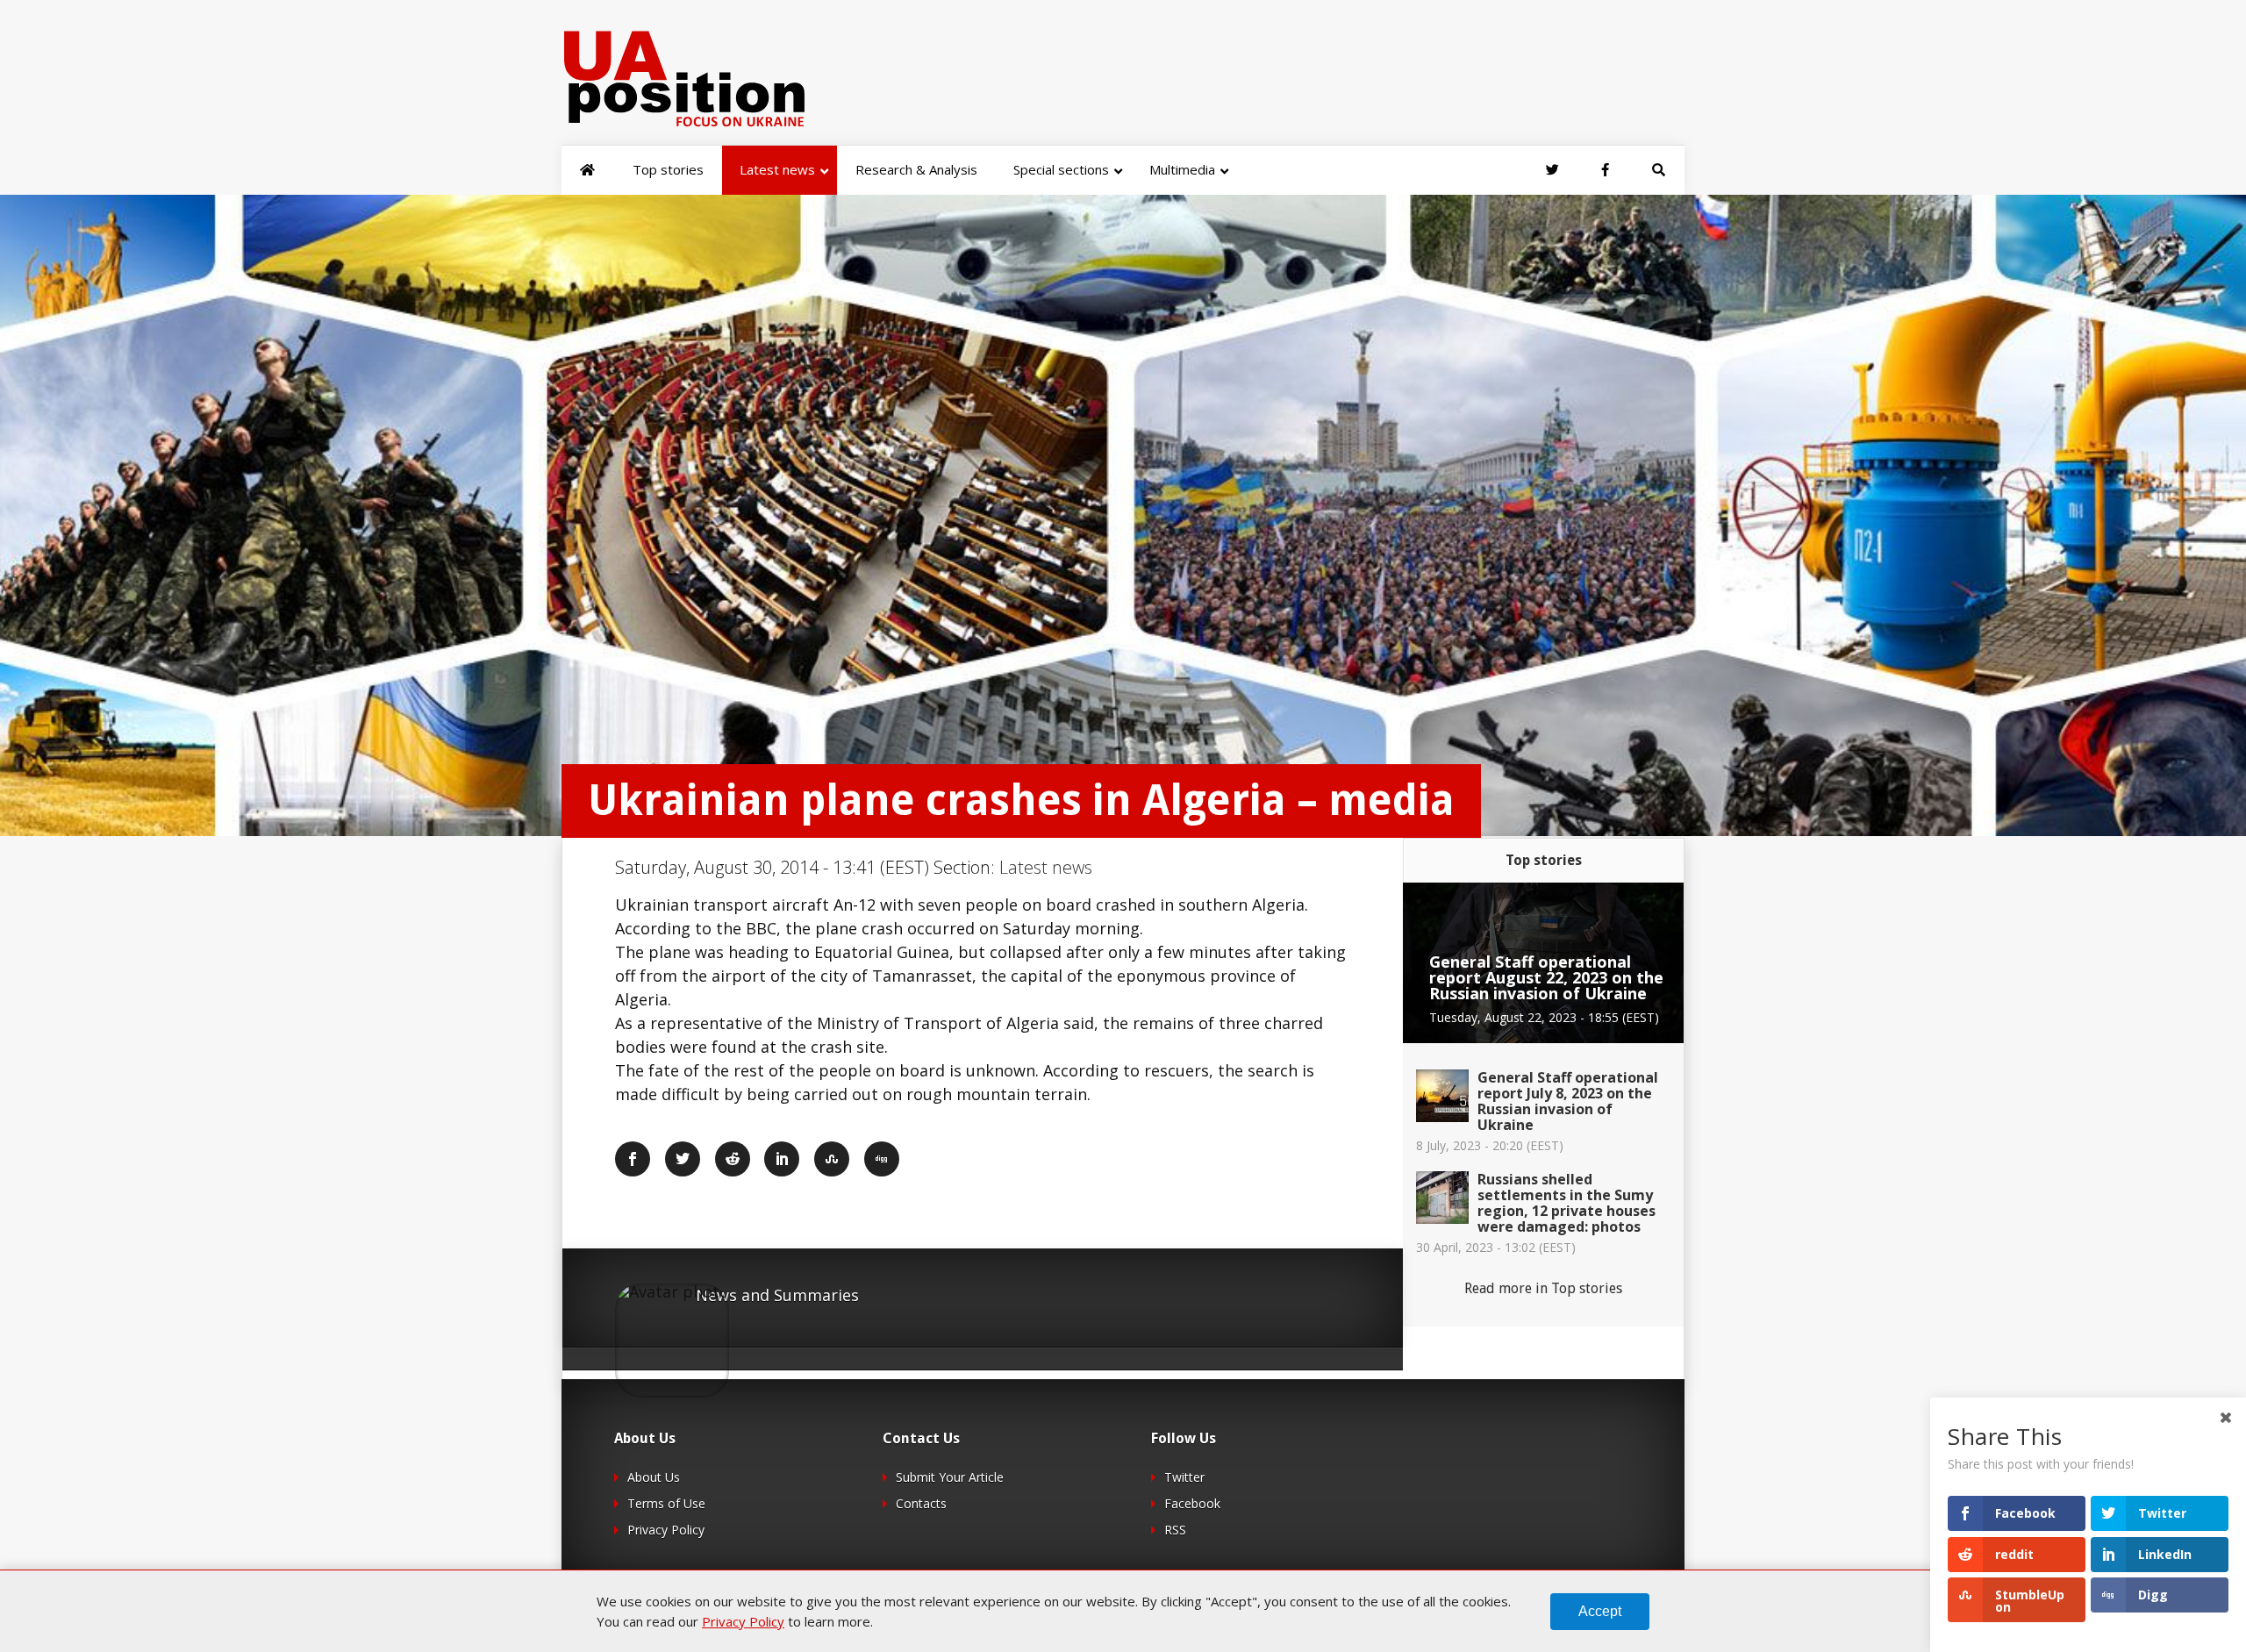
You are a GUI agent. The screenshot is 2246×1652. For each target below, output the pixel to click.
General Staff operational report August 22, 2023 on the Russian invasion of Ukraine (1546, 977)
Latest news (1046, 867)
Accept (1600, 1611)
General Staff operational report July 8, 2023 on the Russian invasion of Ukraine (1568, 1101)
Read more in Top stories (1543, 1288)
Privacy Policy (666, 1530)
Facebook (1192, 1503)
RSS (1175, 1530)
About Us (654, 1477)
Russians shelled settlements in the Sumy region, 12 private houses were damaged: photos (1566, 1203)
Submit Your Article (950, 1477)
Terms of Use (666, 1503)
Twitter (1184, 1477)
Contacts (921, 1503)
